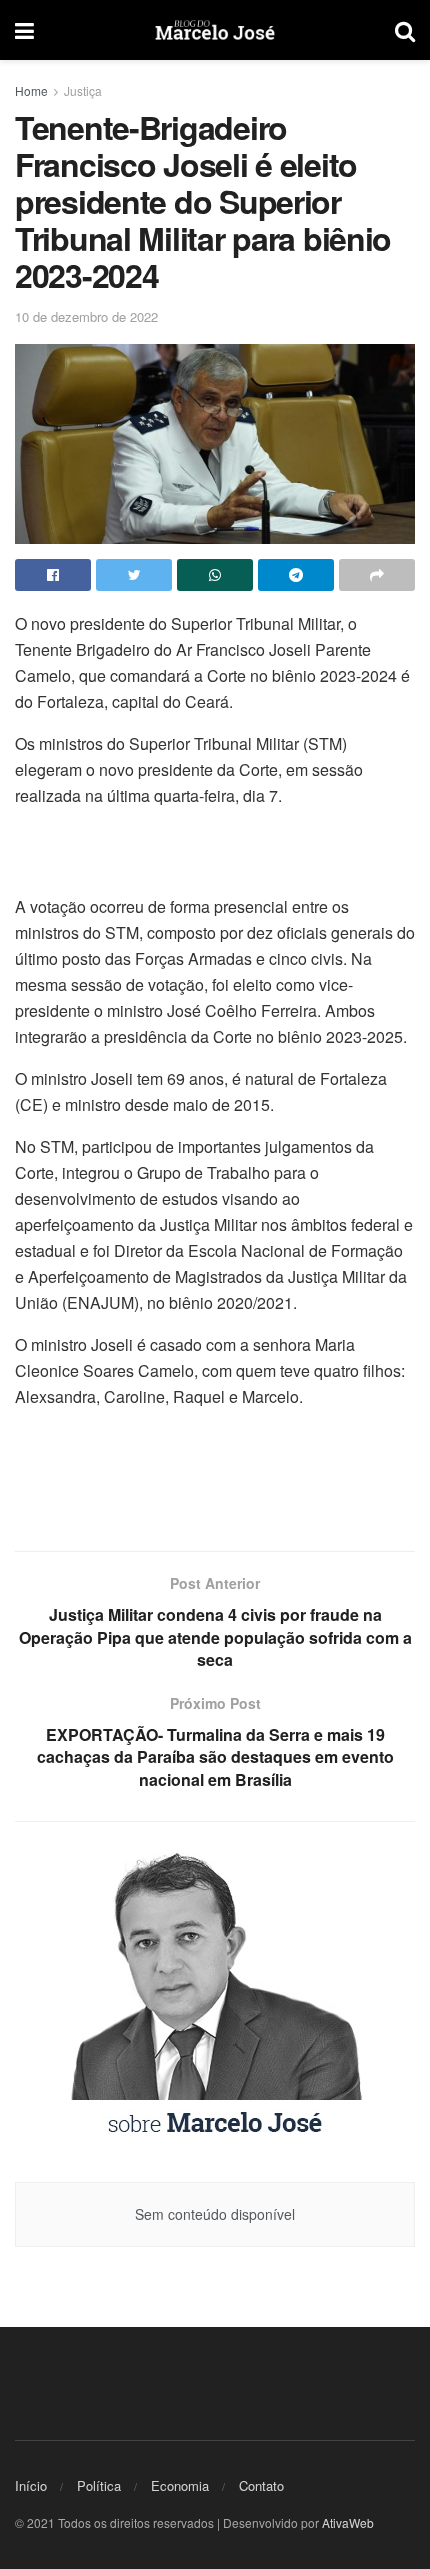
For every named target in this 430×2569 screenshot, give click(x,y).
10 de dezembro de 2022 (86, 316)
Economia (180, 2485)
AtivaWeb (348, 2522)
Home (31, 90)
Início (31, 2485)
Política (99, 2485)
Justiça (83, 90)
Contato (261, 2485)
